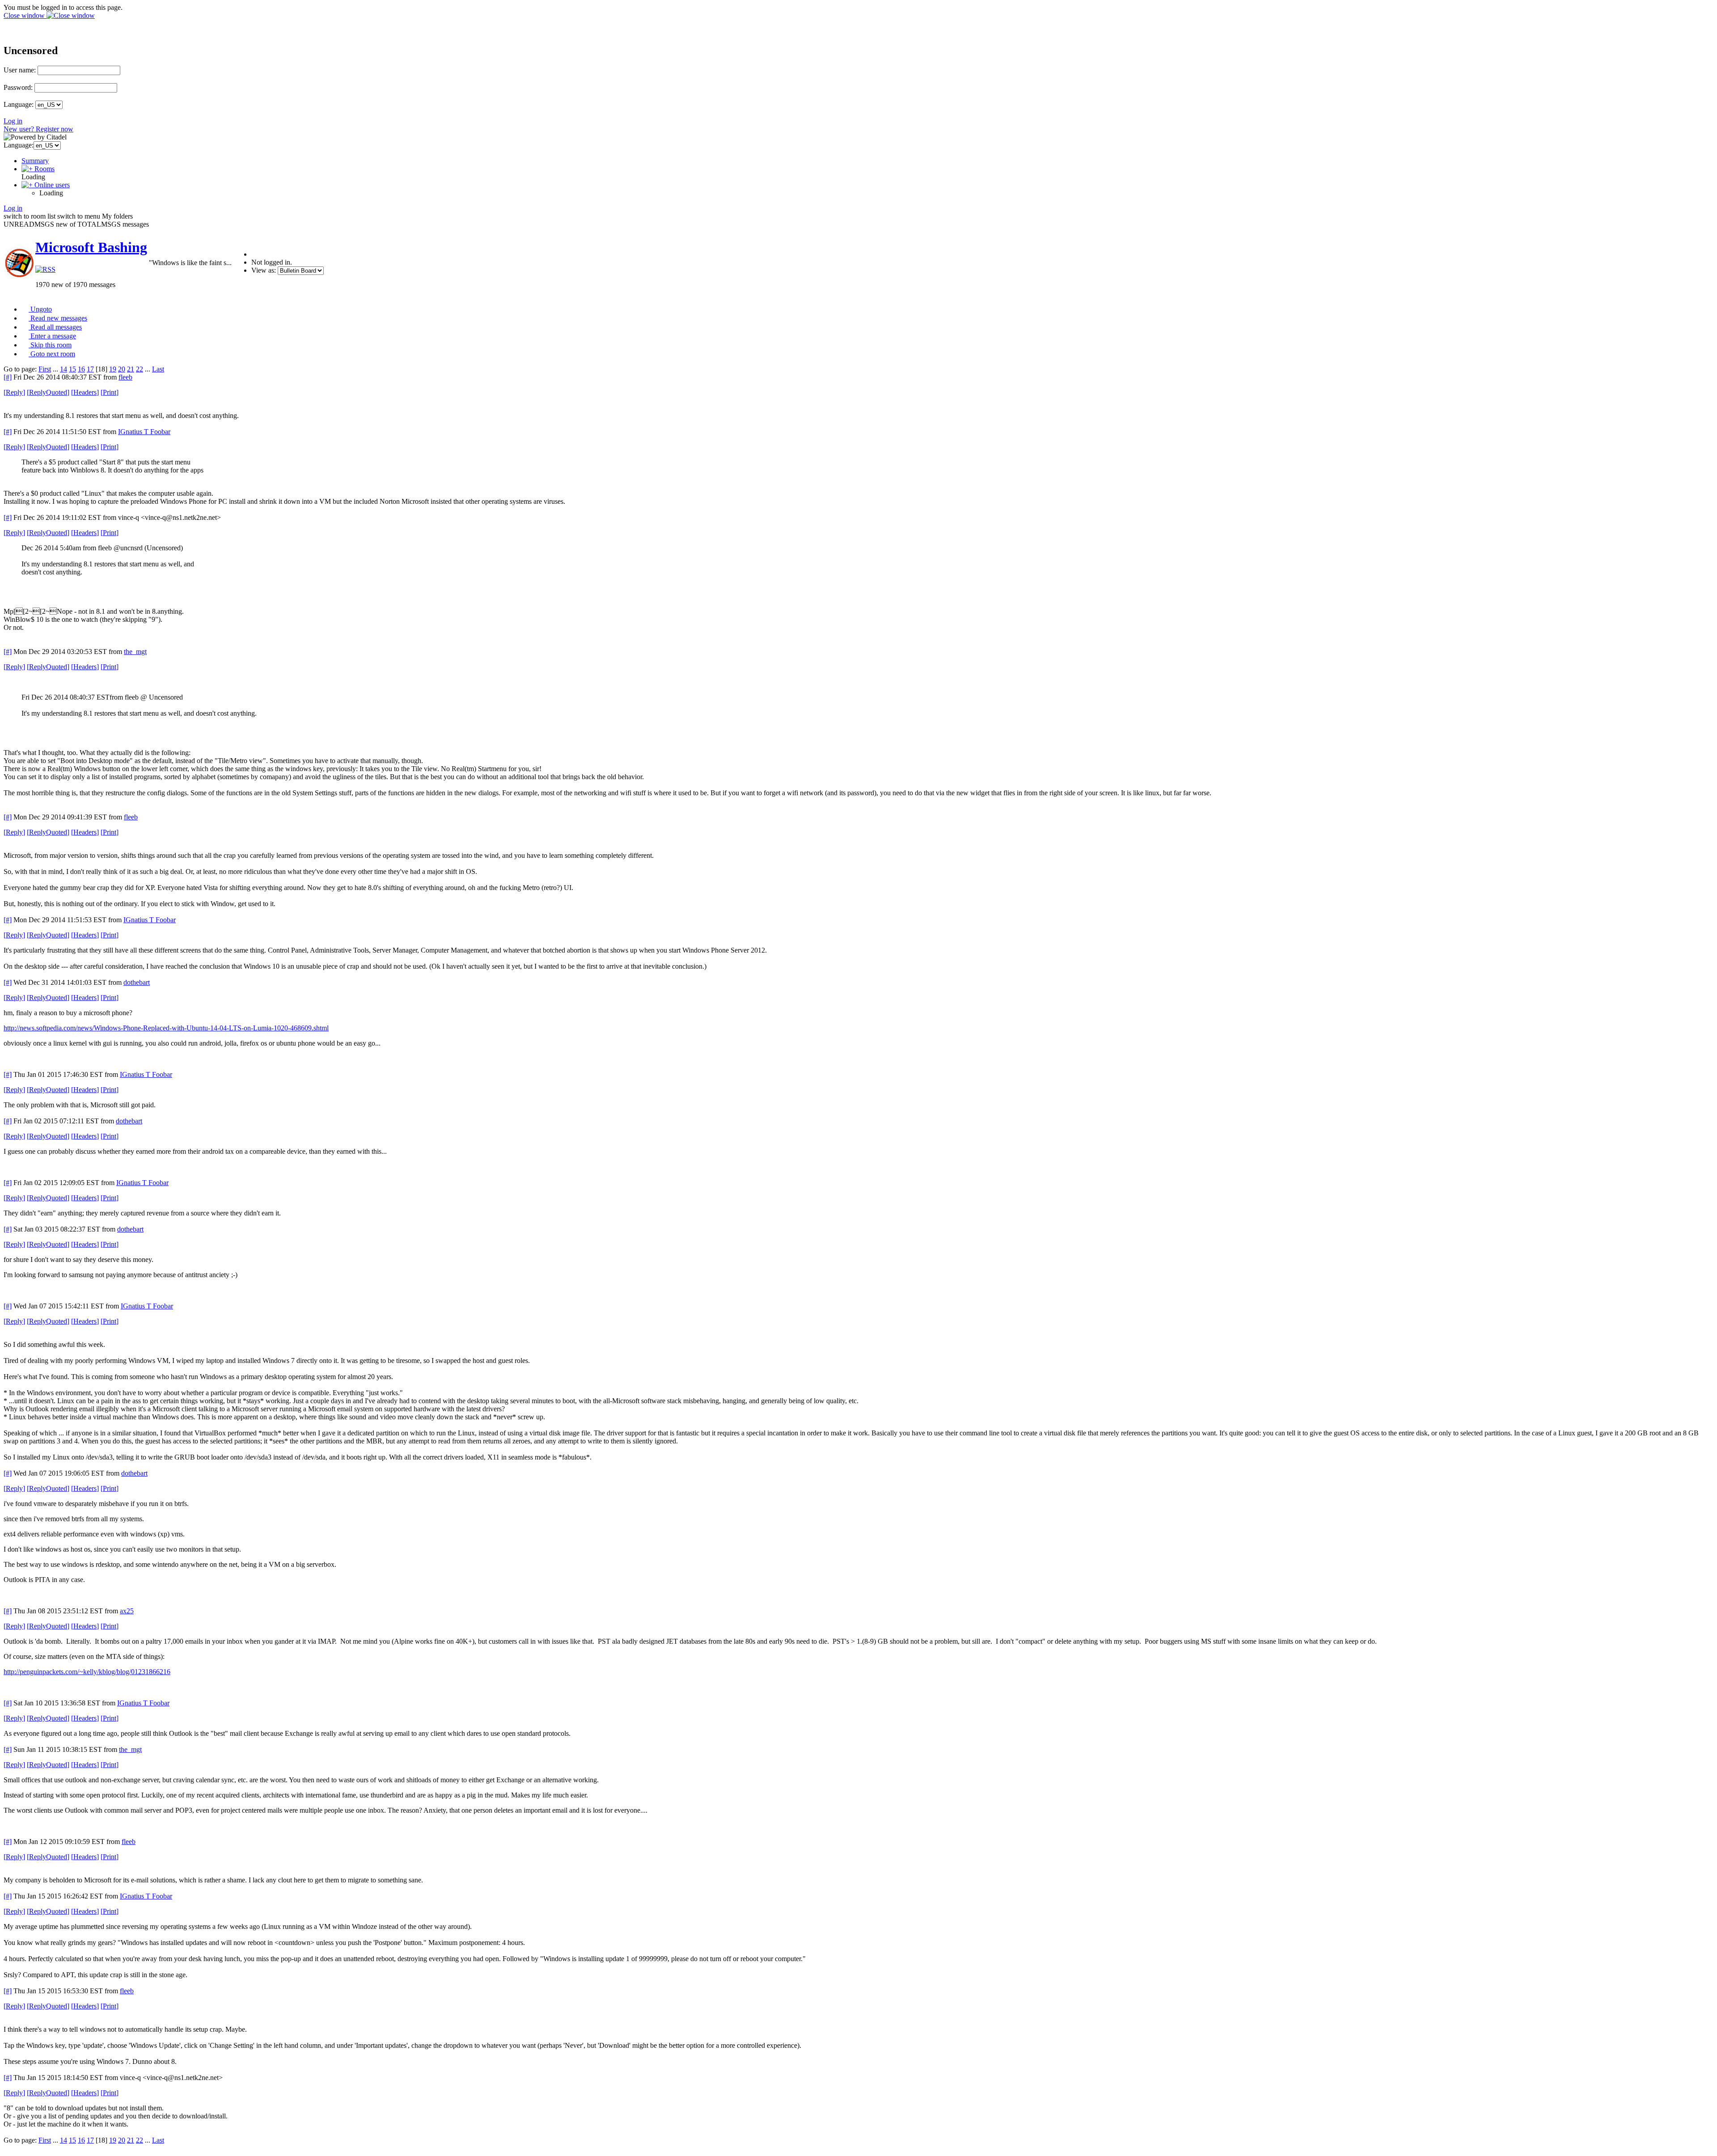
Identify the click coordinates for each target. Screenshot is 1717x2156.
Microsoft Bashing (91, 247)
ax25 (127, 1611)
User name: (20, 70)
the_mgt (135, 652)
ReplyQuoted (48, 392)
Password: (18, 87)
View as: (264, 270)
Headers (85, 392)
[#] (8, 377)
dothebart (137, 982)
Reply (14, 392)
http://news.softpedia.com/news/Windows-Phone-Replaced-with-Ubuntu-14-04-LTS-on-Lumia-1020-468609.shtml (166, 1028)
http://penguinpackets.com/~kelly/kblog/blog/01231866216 (87, 1672)
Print (110, 392)
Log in (13, 121)
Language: (19, 104)
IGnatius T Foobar (144, 432)
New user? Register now (38, 129)
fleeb (125, 377)
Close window (25, 15)
